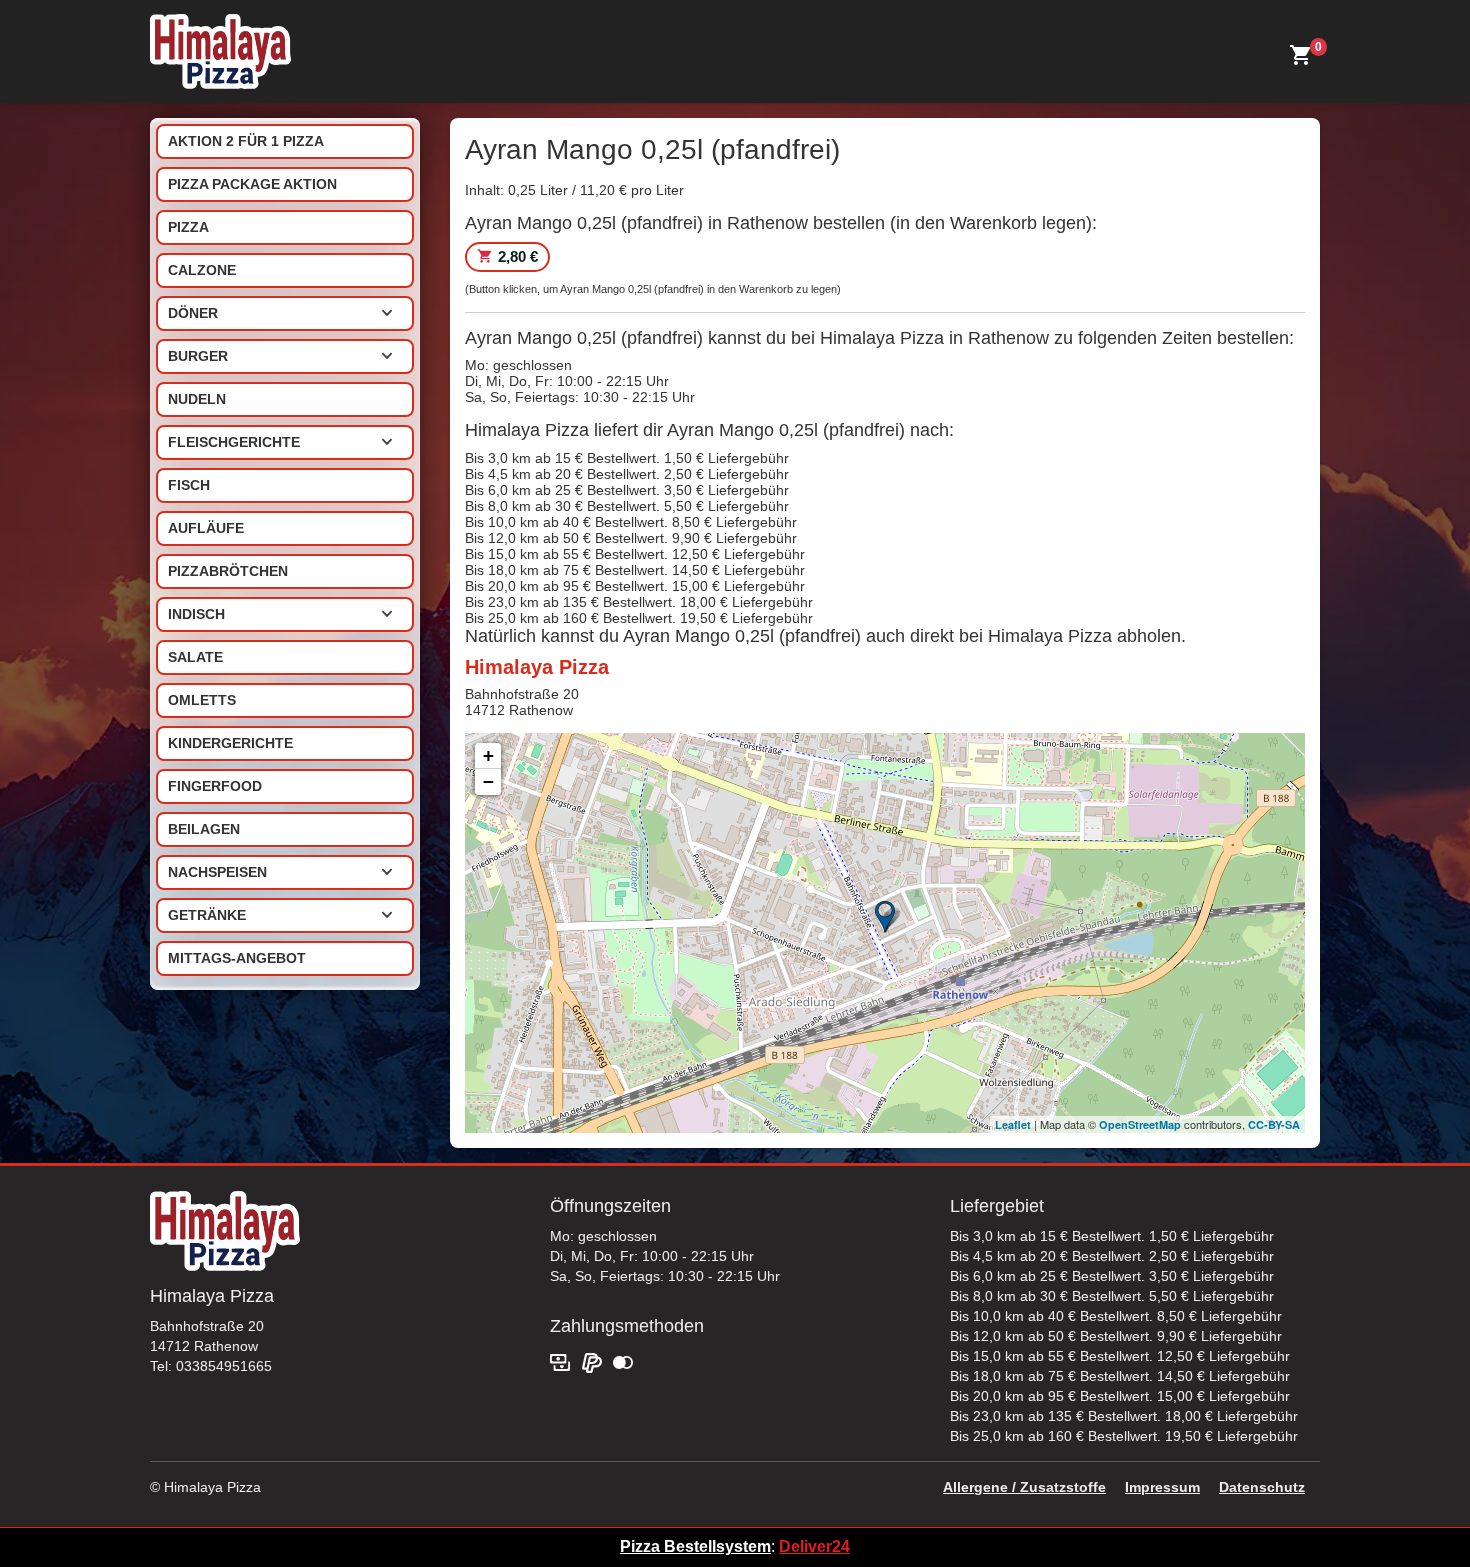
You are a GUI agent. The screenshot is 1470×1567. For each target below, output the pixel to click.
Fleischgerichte (234, 442)
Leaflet (1013, 1124)
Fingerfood (215, 786)
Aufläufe (206, 528)
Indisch (196, 614)
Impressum (1162, 1487)
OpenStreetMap (1140, 1124)
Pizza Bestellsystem (695, 1546)
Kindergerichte (230, 743)
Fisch (189, 485)
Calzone (202, 270)
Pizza (188, 227)
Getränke (207, 915)
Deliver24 (814, 1546)
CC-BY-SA (1274, 1124)
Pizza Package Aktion (252, 184)
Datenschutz (1262, 1487)
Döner (193, 313)
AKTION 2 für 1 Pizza (246, 141)
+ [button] (488, 755)
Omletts (202, 700)
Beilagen (204, 829)
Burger (198, 356)
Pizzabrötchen (228, 571)
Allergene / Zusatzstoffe (1024, 1487)
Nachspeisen (217, 872)
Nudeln (197, 399)
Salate (195, 657)
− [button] (488, 781)
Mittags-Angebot (237, 958)
